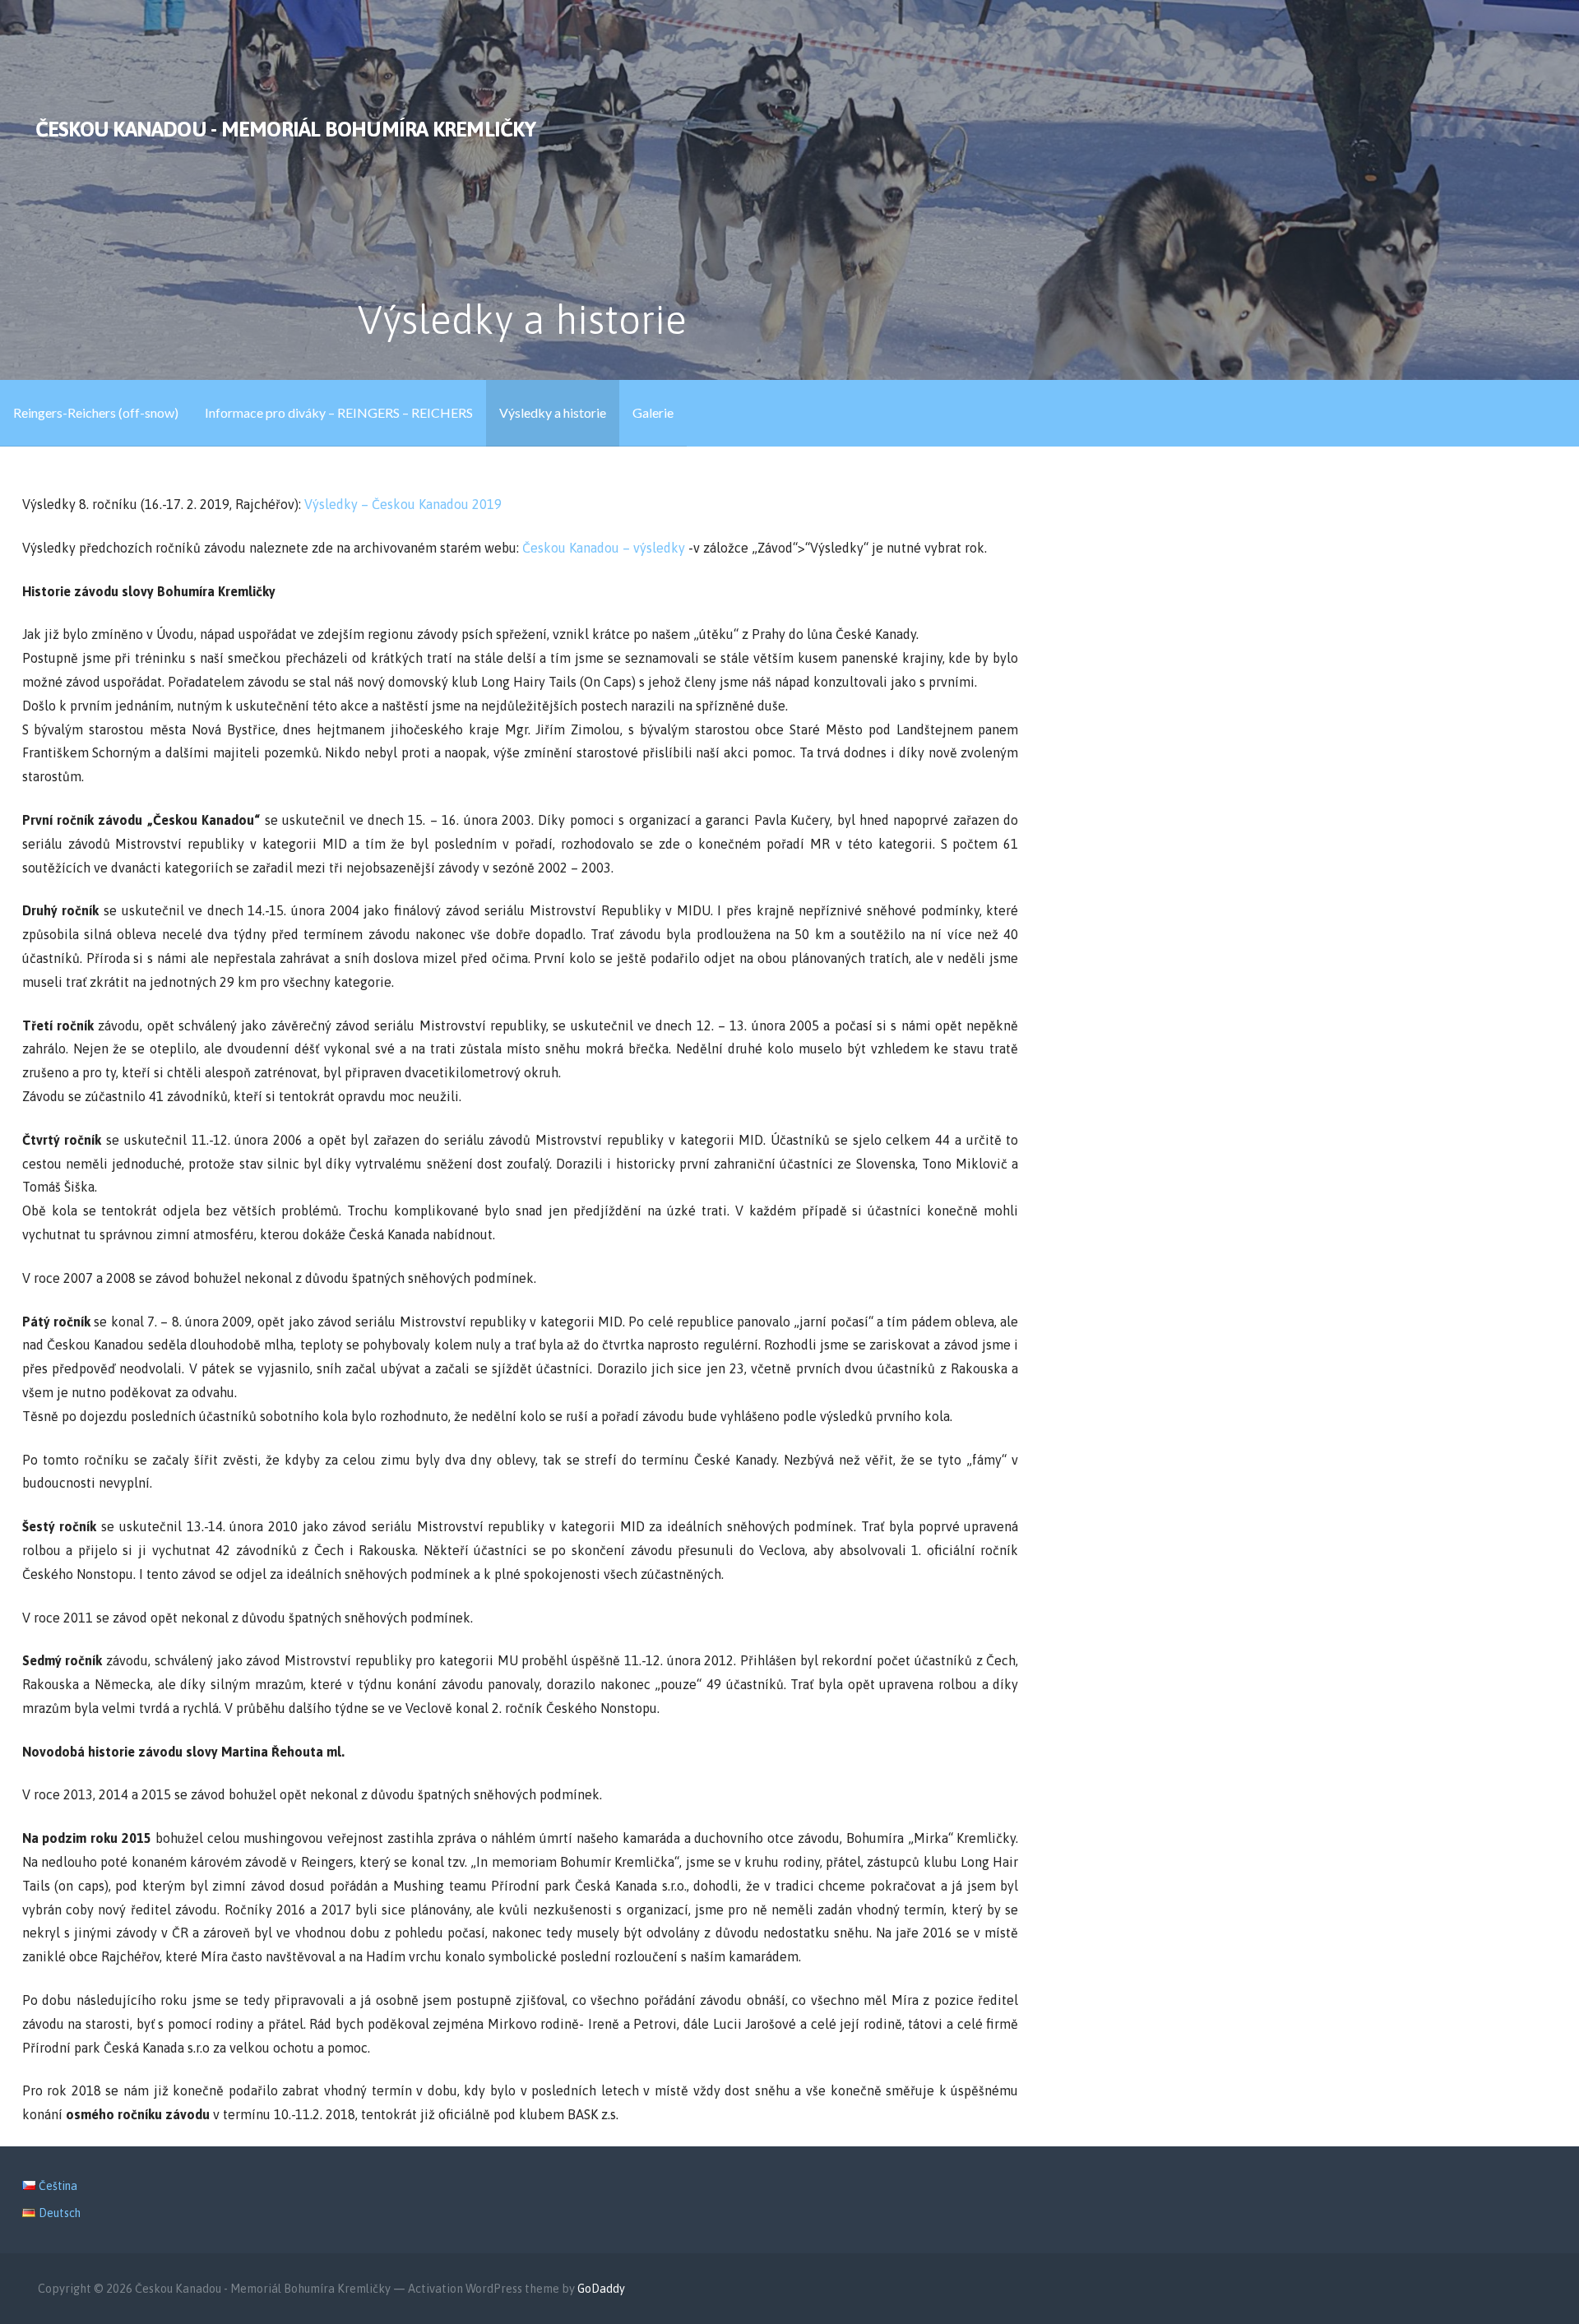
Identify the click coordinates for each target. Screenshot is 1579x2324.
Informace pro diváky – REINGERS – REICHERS (339, 412)
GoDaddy (601, 2289)
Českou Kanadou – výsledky (605, 548)
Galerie (653, 412)
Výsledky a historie (553, 412)
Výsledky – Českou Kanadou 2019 (403, 504)
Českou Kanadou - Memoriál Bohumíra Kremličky (285, 129)
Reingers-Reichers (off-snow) (96, 412)
